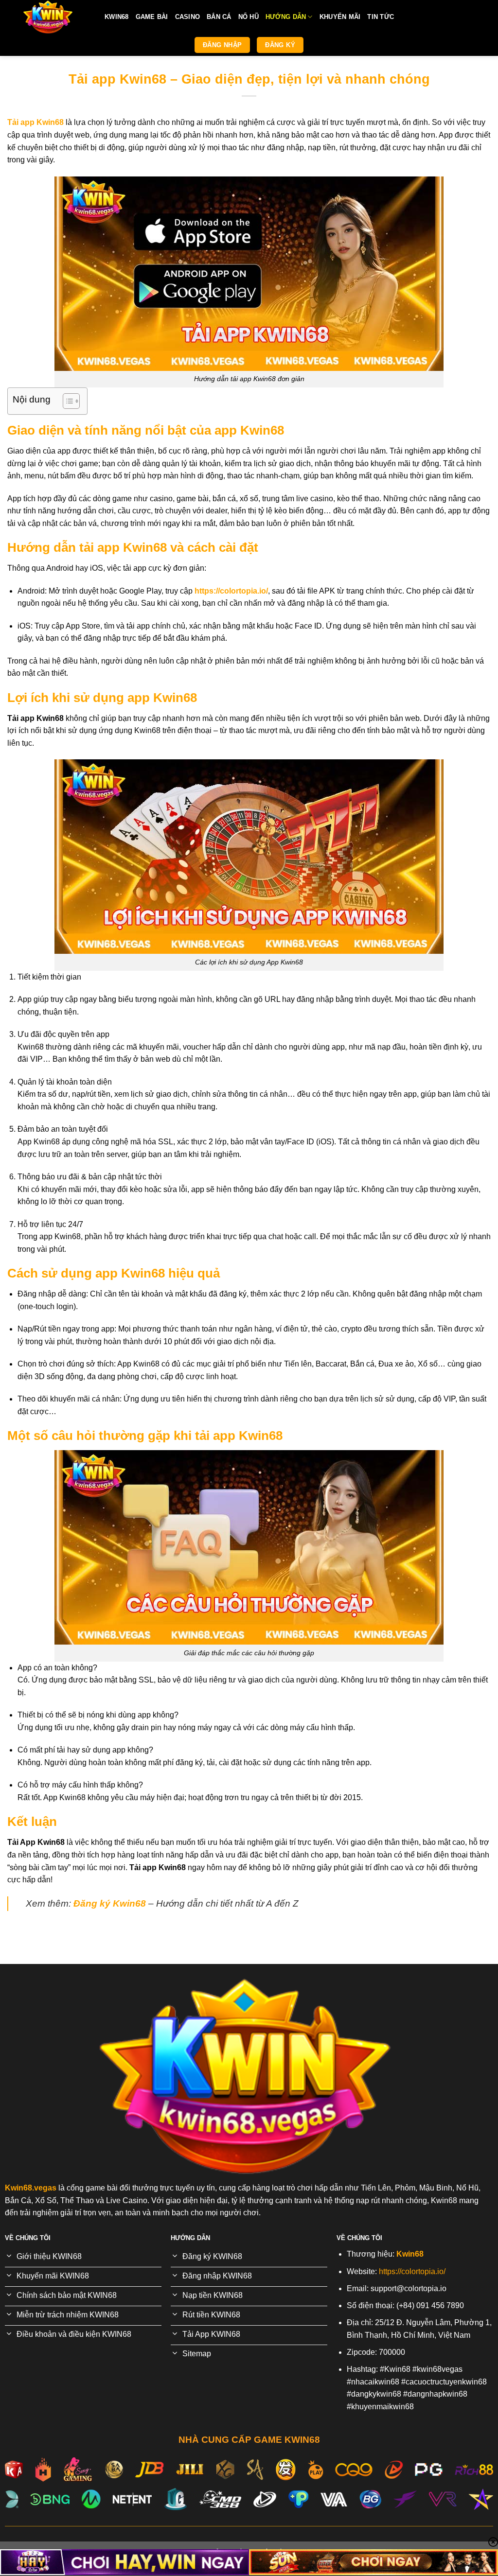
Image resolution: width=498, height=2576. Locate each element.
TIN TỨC (381, 17)
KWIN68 (117, 17)
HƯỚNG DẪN (286, 17)
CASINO (188, 17)
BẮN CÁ (219, 17)
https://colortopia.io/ (231, 591)
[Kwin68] (49, 17)
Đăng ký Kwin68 (110, 1903)
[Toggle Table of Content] (66, 401)
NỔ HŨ (249, 17)
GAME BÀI (152, 17)
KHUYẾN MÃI (340, 17)
